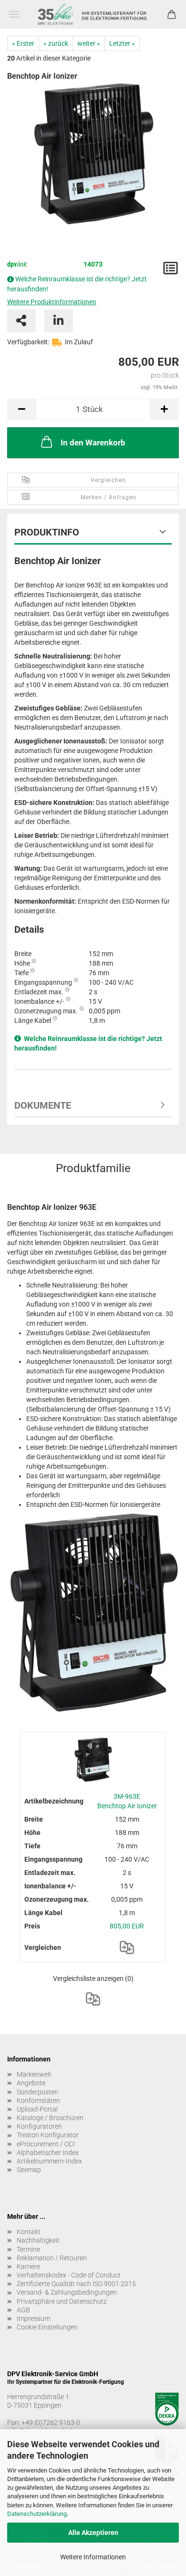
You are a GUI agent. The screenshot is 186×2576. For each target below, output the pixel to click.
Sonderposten (37, 2092)
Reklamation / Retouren (52, 2258)
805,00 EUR (127, 1926)
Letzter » (122, 43)
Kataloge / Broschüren (50, 2118)
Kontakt (29, 2232)
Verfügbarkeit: (28, 342)
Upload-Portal (37, 2109)
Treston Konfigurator (48, 2135)
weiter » (89, 43)
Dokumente (43, 1105)
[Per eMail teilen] (21, 321)
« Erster (23, 43)
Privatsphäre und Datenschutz (62, 2301)
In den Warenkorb (93, 443)
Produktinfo (47, 532)
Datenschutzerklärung (37, 2514)
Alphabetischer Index (48, 2153)
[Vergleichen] (127, 1947)
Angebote (31, 2083)
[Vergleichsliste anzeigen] (93, 1999)
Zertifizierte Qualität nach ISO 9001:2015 (76, 2284)
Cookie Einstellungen (47, 2327)
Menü (14, 14)
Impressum (33, 2318)
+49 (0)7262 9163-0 (51, 2422)
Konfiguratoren (39, 2126)
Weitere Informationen (93, 2557)
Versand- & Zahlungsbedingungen (67, 2292)
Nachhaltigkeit (38, 2240)
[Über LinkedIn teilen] (59, 321)
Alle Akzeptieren (93, 2533)
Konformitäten (38, 2101)
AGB (23, 2310)
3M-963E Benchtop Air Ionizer (127, 1801)
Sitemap (29, 2170)
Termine (28, 2249)
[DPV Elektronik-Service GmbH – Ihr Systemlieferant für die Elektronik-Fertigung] (93, 14)
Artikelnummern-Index (49, 2161)
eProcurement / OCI (46, 2144)
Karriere (28, 2267)
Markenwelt (34, 2074)
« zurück (56, 43)
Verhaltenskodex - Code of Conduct (69, 2275)
